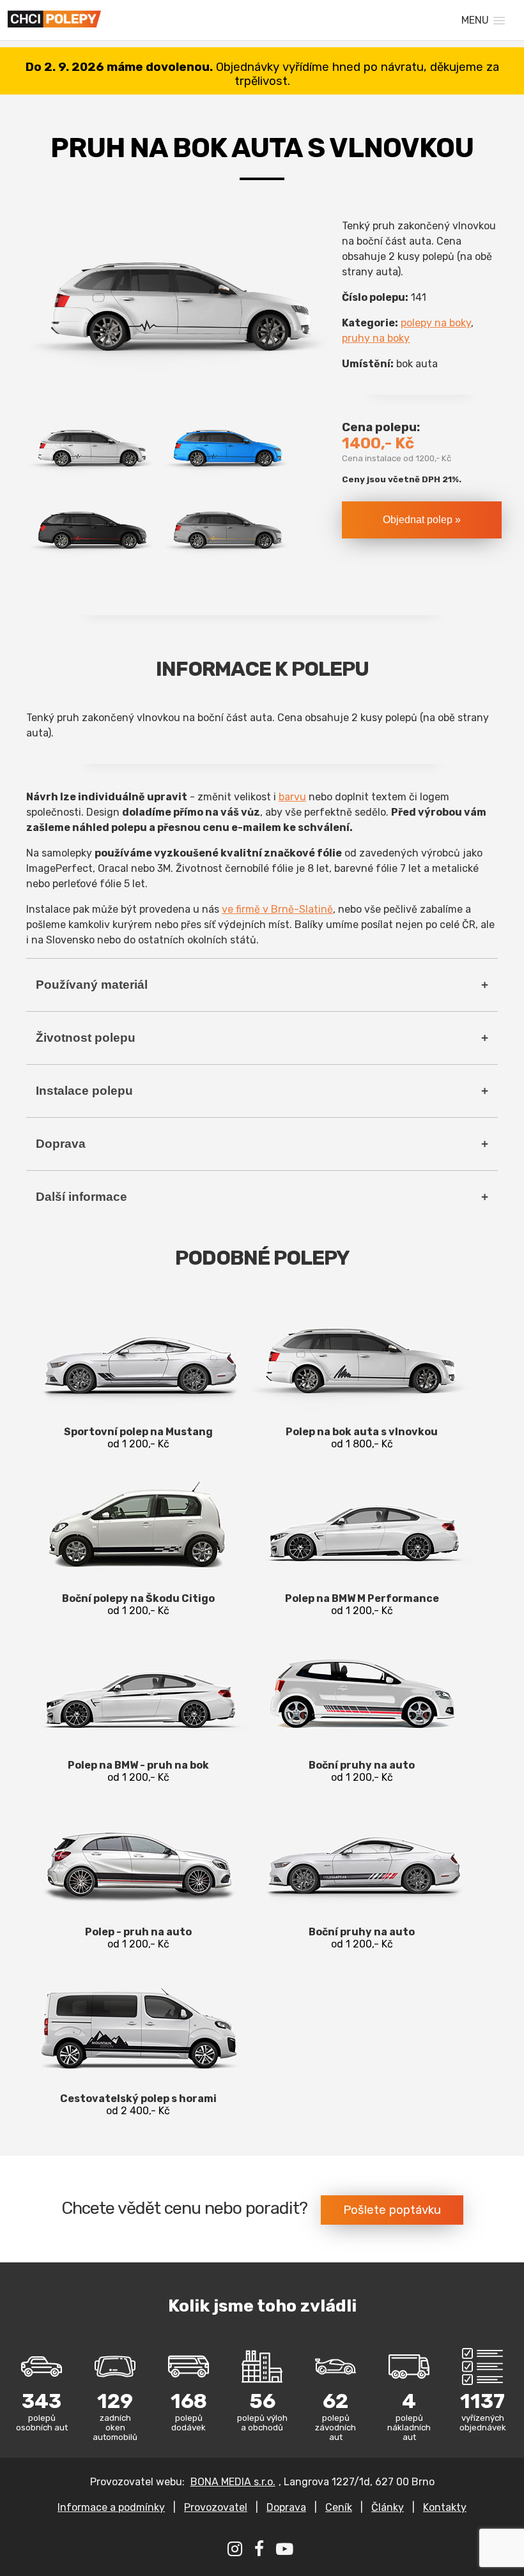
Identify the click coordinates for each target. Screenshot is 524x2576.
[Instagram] (236, 2551)
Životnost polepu (86, 1038)
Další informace (81, 1197)
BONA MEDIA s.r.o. (233, 2482)
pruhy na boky (376, 338)
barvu (292, 797)
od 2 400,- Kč (138, 2105)
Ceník (339, 2507)
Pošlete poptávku (392, 2210)
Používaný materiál (92, 985)
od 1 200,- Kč (138, 1438)
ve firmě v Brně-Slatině (277, 909)
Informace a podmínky (111, 2507)
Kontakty (445, 2507)
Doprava (61, 1144)
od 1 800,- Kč (362, 1438)
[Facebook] (261, 2551)
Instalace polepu (84, 1091)
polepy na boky (436, 323)
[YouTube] (286, 2551)
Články (388, 2507)
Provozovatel (216, 2507)
